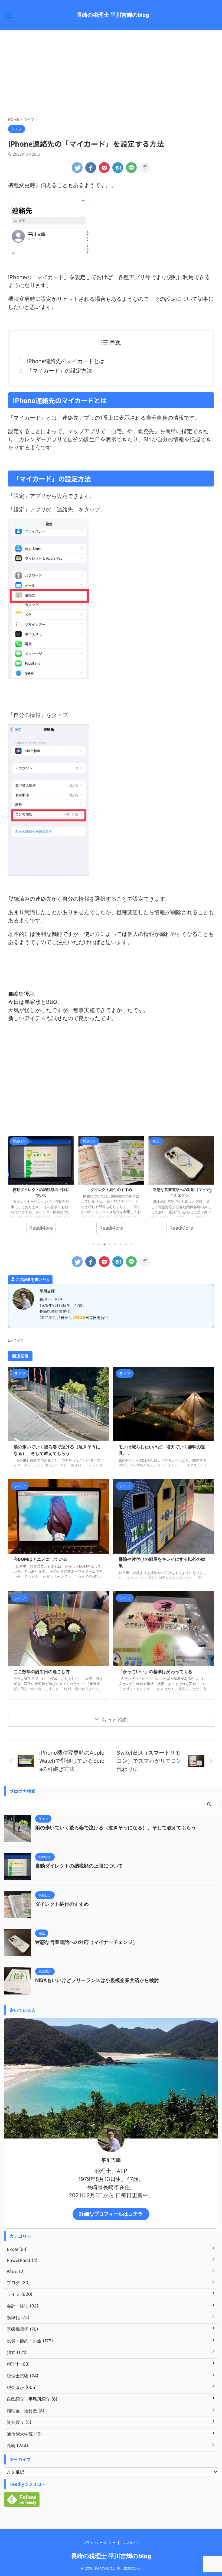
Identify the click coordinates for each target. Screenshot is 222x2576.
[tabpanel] (41, 1187)
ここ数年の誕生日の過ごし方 (42, 1671)
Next (209, 1191)
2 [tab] (99, 1244)
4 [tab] (110, 1244)
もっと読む (115, 1720)
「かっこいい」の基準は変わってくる (155, 1671)
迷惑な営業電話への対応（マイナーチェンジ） (86, 1942)
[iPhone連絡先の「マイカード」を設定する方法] (118, 168)
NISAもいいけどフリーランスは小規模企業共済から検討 (97, 1980)
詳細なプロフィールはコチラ (111, 2214)
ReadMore (41, 1228)
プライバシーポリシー (99, 2543)
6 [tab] (120, 1244)
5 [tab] (115, 1244)
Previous (13, 1191)
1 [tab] (93, 1244)
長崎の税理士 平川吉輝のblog (113, 15)
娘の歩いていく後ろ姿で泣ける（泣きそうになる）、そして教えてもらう (116, 1828)
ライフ (19, 1340)
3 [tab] (104, 1244)
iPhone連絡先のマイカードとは (66, 361)
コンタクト (131, 2543)
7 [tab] (126, 1244)
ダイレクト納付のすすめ (41, 1189)
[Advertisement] (111, 73)
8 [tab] (131, 1244)
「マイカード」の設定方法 (60, 371)
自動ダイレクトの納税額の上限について (79, 1866)
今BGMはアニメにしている (40, 1559)
